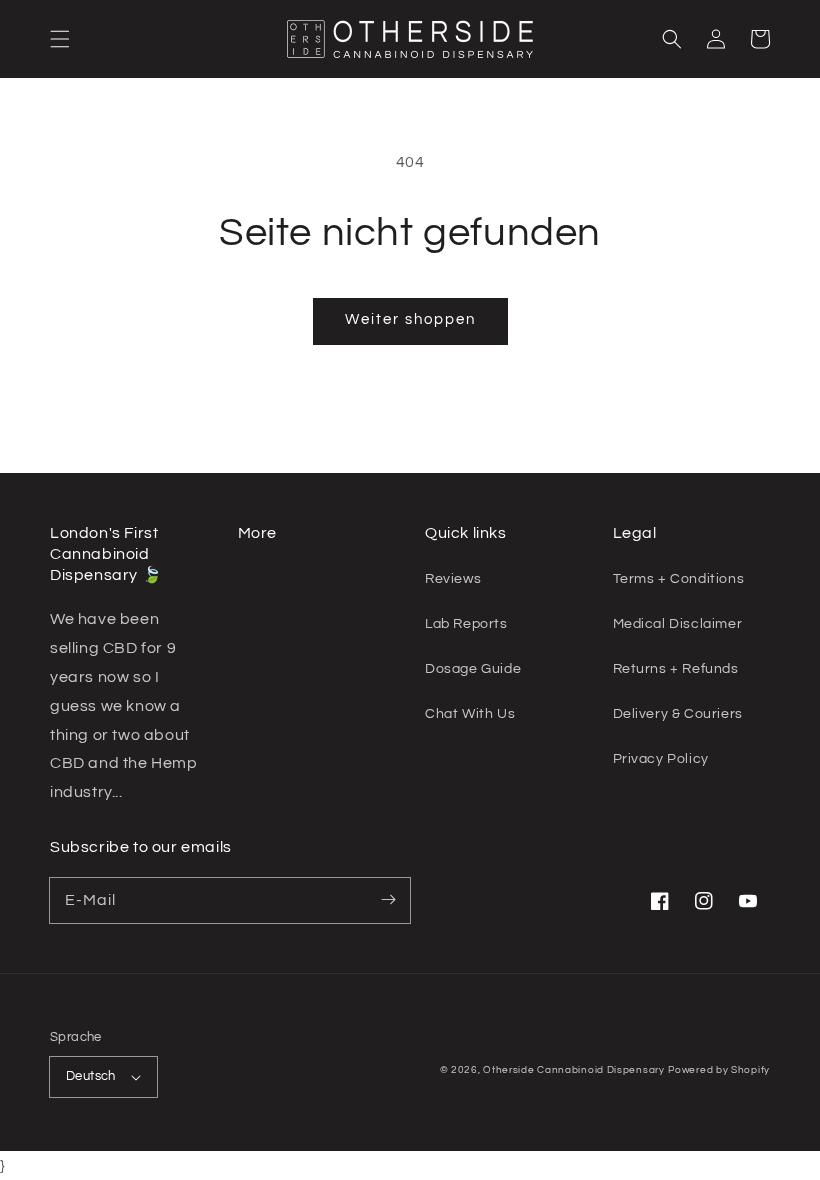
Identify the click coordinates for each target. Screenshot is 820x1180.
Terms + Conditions (679, 579)
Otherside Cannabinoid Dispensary (573, 1070)
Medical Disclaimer (678, 624)
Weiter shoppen (410, 319)
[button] (60, 39)
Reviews (453, 579)
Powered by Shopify (719, 1070)
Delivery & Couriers (678, 714)
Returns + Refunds (676, 669)
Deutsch (91, 1076)
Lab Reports (466, 624)
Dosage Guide (473, 669)
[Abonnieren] (388, 900)
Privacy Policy (661, 759)
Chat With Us (470, 714)
